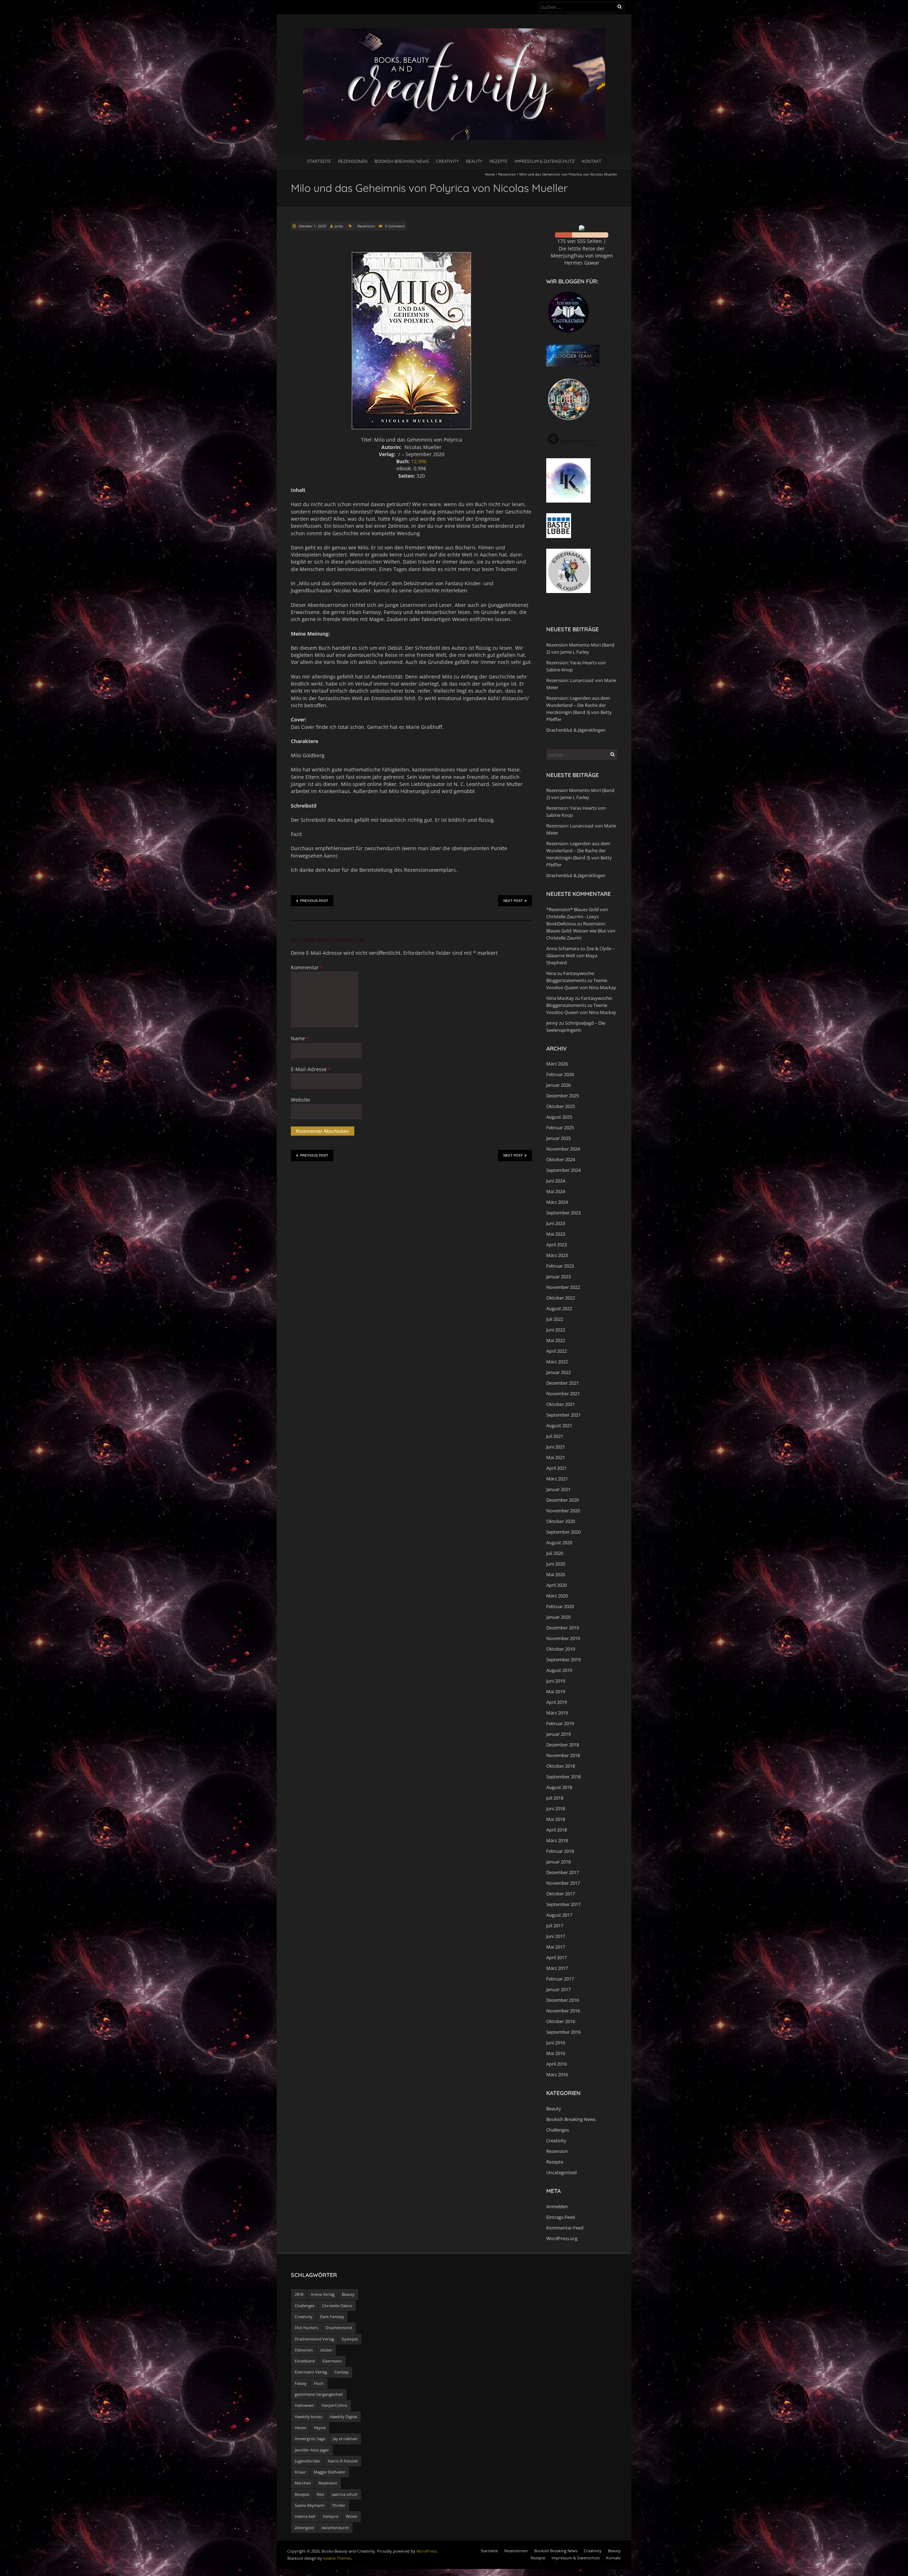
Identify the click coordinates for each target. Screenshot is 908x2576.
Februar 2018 (560, 1851)
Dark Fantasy (332, 2317)
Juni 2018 (556, 1808)
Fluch (319, 2383)
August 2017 (559, 1915)
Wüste (351, 2516)
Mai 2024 (556, 1191)
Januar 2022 (558, 1372)
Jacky (339, 226)
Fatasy (301, 2383)
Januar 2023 (558, 1276)
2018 (299, 2294)
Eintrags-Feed (561, 2217)
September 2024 (563, 1170)
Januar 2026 (558, 1085)
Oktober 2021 (561, 1404)
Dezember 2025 (563, 1096)
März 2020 (557, 1596)
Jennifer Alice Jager (312, 2450)
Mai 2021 (556, 1457)
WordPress (427, 2551)
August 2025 (559, 1117)
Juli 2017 (555, 1926)
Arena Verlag (323, 2294)
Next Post (513, 901)
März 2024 (557, 1202)
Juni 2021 (556, 1447)
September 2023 (563, 1213)
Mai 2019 (556, 1691)
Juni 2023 (556, 1223)
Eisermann (332, 2361)
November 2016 (563, 2011)
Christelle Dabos (337, 2306)
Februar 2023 (560, 1266)
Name (300, 1038)
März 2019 (557, 1713)
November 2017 (563, 1883)
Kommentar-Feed (565, 2228)
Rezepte (499, 161)
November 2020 (563, 1511)
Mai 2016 (556, 2053)
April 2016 (557, 2064)
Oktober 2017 (561, 1894)
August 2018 (559, 1787)
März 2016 (557, 2074)
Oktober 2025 (561, 1106)
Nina (551, 973)
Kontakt (591, 161)
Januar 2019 (558, 1734)
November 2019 (563, 1638)
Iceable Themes (337, 2558)
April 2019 (557, 1702)
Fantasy (342, 2372)
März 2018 (557, 1840)
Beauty (474, 161)
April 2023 (557, 1245)
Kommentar (307, 967)
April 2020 (557, 1585)
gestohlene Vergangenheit (319, 2394)
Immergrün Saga (310, 2439)
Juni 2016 (556, 2043)
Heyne (320, 2428)
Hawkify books (308, 2417)
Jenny (552, 1023)
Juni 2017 (556, 1936)
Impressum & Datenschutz (545, 161)
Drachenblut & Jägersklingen (576, 730)
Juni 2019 (556, 1681)
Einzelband (305, 2361)
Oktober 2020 (561, 1521)
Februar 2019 (560, 1723)
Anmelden (557, 2206)
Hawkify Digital (343, 2417)
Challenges (558, 2130)
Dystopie (350, 2339)
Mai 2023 (556, 1234)
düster (326, 2350)
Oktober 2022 (561, 1298)
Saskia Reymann (310, 2505)
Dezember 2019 (563, 1628)
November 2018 (563, 1755)
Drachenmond (339, 2328)
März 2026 (557, 1064)
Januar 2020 (558, 1617)
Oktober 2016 (561, 2021)
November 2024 (563, 1149)
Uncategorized (561, 2172)
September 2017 (563, 1904)
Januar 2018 (558, 1862)
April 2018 (557, 1830)
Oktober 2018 (561, 1766)
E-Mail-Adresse (311, 1069)
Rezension (507, 174)
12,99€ (419, 461)
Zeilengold (304, 2528)
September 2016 (563, 2032)
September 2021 (563, 1415)
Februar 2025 (560, 1128)
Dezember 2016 (563, 2000)
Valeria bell (305, 2516)
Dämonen (304, 2350)
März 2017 (557, 1968)
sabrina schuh (345, 2494)
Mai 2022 (556, 1340)
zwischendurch (335, 2528)
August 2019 (559, 1670)
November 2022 (563, 1287)
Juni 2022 (556, 1330)
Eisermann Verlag (311, 2372)
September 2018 (563, 1777)
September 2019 (563, 1660)
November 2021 (563, 1394)
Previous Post (314, 901)
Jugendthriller (308, 2461)
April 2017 (557, 1957)
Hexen (301, 2428)
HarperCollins (334, 2405)
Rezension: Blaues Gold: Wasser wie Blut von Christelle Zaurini (581, 931)
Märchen (303, 2483)
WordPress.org (562, 2238)
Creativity (447, 161)
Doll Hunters (306, 2328)
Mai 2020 (556, 1574)
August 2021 (559, 1425)
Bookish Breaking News (402, 161)
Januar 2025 (558, 1138)
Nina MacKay (560, 998)
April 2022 (557, 1351)
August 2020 (559, 1542)
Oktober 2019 (561, 1649)
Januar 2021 (558, 1489)
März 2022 (557, 1362)
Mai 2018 (556, 1819)
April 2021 (557, 1468)
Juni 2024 (556, 1181)
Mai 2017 (556, 1947)
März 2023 (557, 1255)
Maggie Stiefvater (330, 2472)
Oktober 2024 (561, 1159)
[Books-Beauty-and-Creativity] (454, 32)
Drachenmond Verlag (314, 2339)
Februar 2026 (560, 1074)
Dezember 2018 (563, 1745)
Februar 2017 (560, 1979)
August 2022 (559, 1308)
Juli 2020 (555, 1553)
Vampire (331, 2516)
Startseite (319, 161)
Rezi (320, 2494)
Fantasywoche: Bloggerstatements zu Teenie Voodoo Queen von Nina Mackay (581, 980)
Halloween (304, 2405)
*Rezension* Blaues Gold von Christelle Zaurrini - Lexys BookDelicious (577, 916)
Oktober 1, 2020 (312, 226)
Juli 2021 (555, 1436)
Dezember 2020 (563, 1500)
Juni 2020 (556, 1564)
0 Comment (395, 226)
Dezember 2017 (563, 1872)
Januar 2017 (558, 1989)
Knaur (300, 2472)
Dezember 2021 (563, 1383)
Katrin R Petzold (343, 2461)
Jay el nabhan (345, 2439)
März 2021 (557, 1479)
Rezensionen (353, 161)
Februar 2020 (560, 1606)
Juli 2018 (555, 1798)
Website (300, 1100)
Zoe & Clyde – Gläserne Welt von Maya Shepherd (580, 955)
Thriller (339, 2505)
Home (490, 174)
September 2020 (563, 1532)
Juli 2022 (555, 1319)
